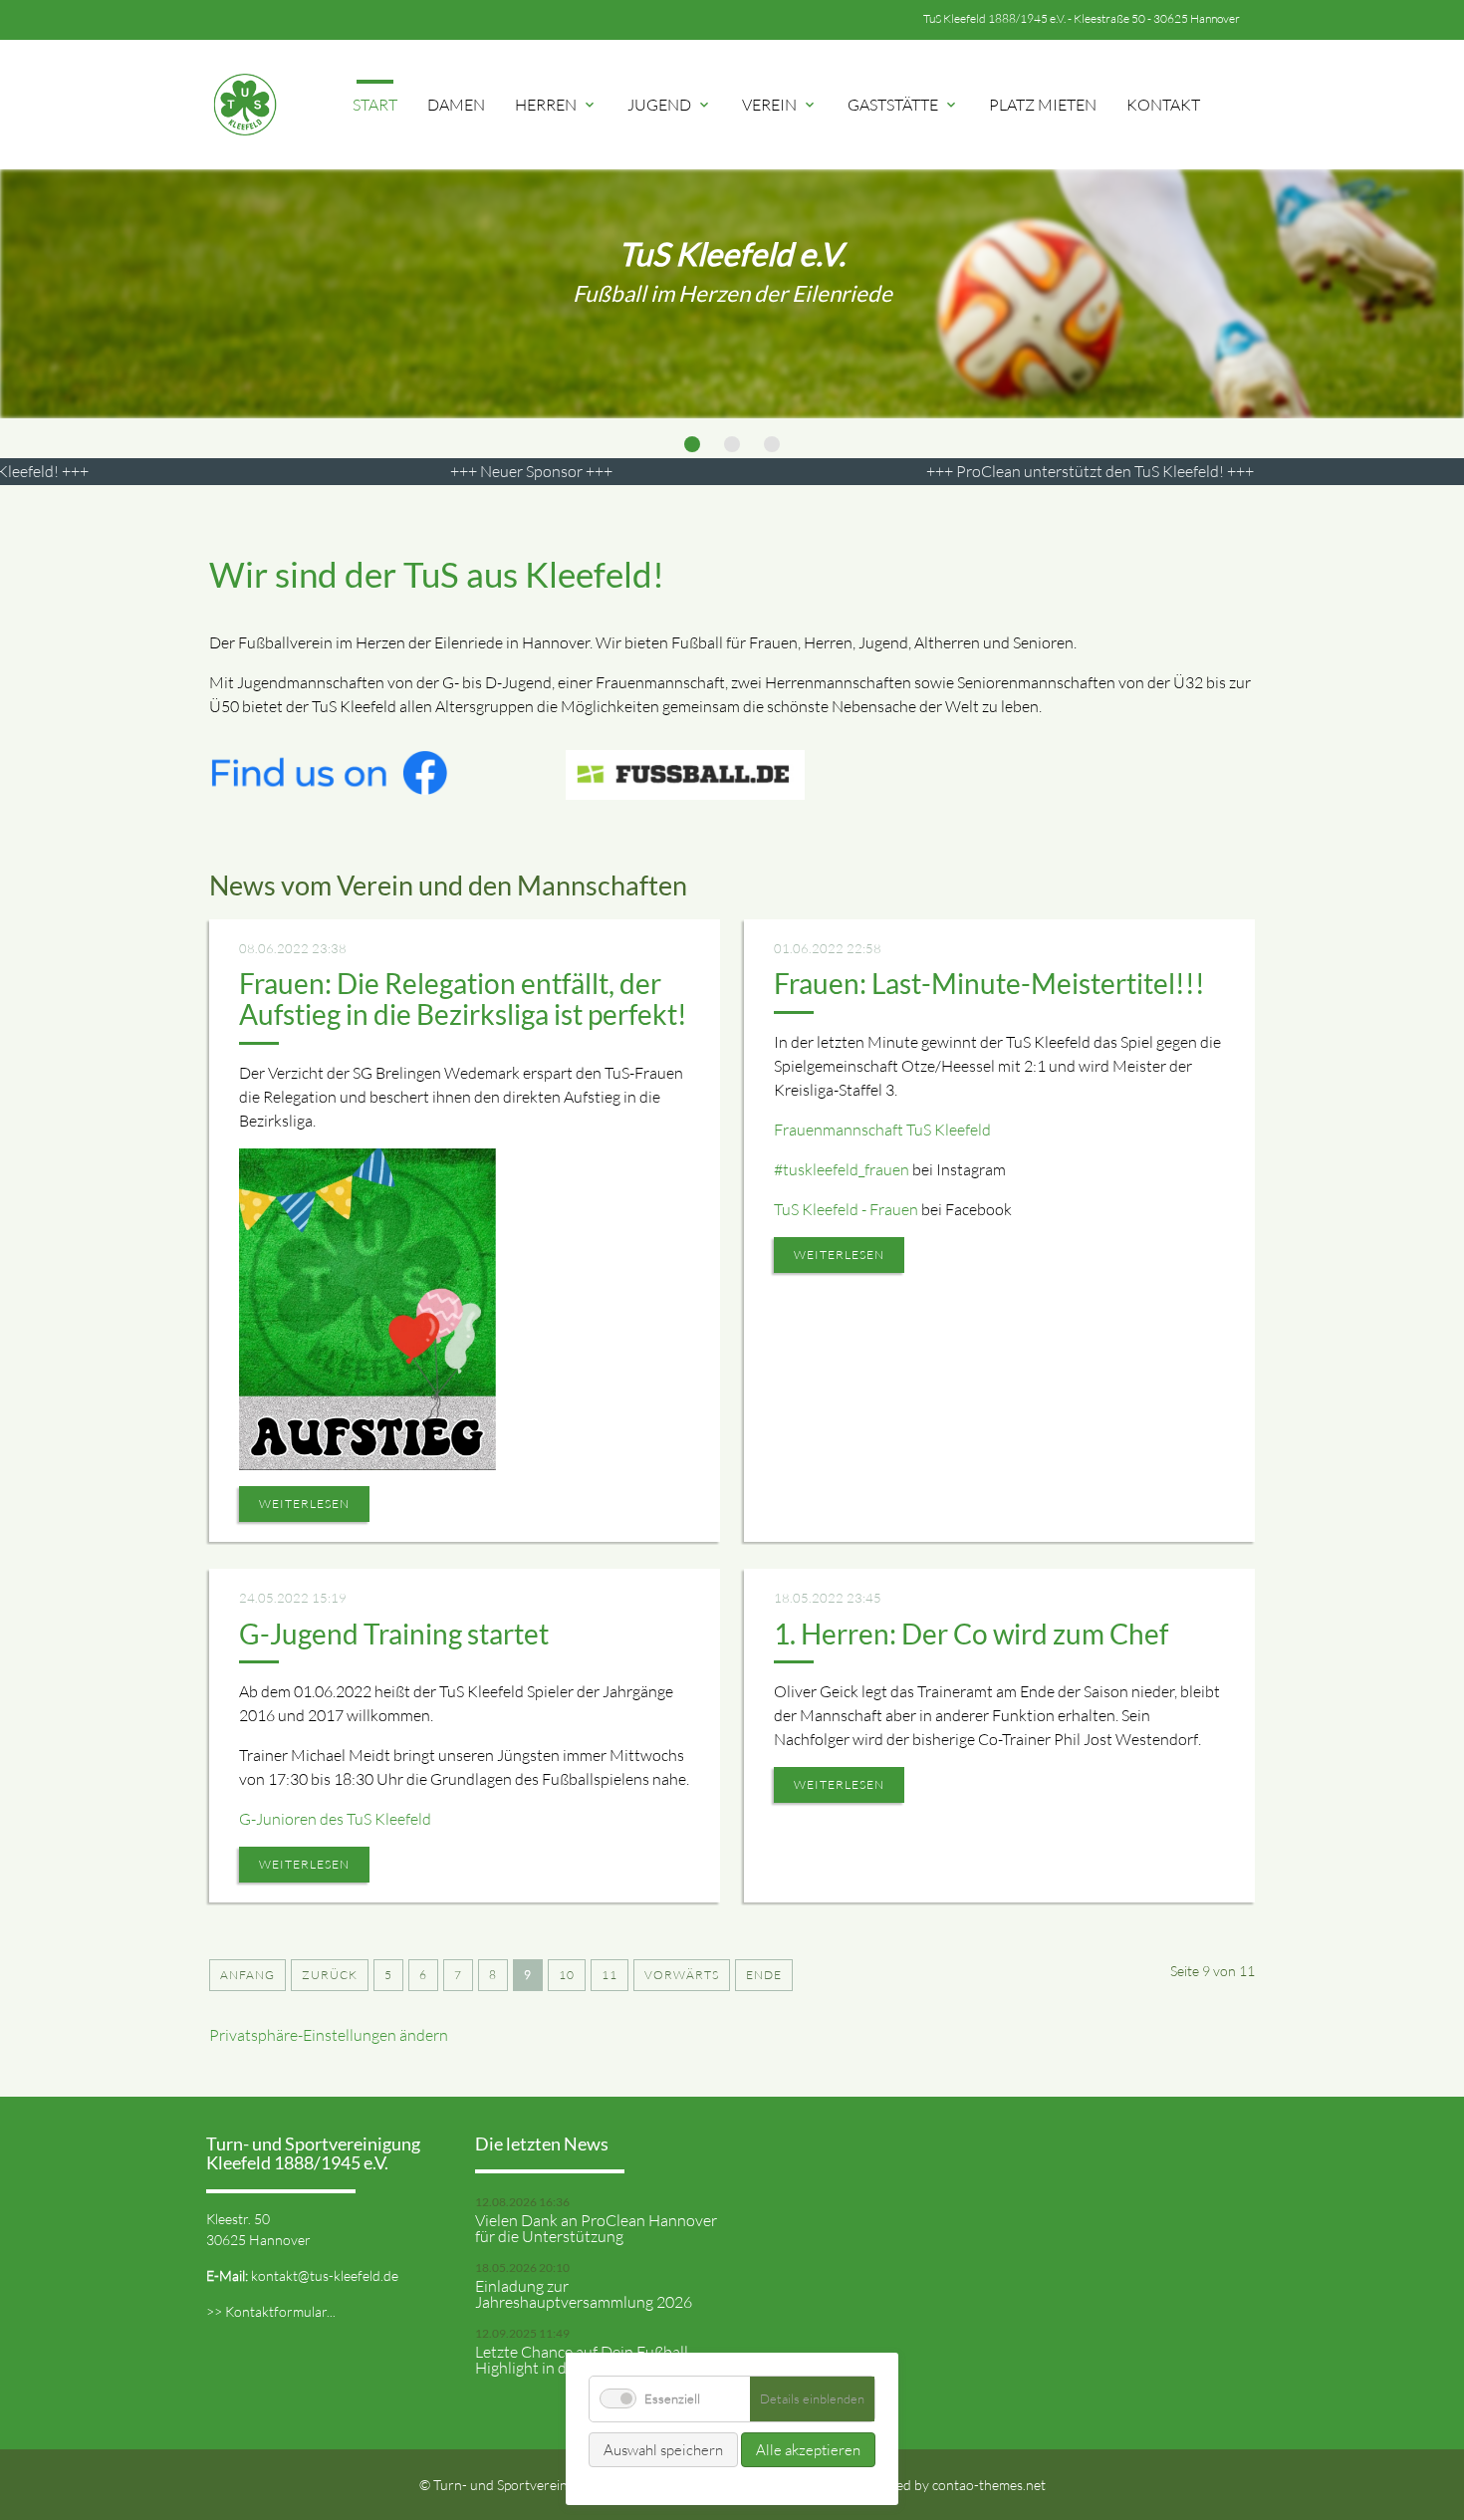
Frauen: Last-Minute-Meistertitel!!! (989, 983)
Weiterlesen (304, 1504)
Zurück (330, 1975)
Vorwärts (682, 1975)
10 (567, 1975)
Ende (764, 1975)
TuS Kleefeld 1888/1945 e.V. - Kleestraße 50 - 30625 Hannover (1082, 18)
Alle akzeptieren (808, 2450)
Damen (456, 105)
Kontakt (1163, 105)
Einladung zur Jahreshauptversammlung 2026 (584, 2294)
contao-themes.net (989, 2485)
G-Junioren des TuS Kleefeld (335, 1819)
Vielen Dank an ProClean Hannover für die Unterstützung (596, 2228)
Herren (556, 105)
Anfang (247, 1975)
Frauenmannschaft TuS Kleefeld (882, 1130)
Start (375, 105)
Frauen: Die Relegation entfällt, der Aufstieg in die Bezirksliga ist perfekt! (463, 999)
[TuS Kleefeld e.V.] (244, 105)
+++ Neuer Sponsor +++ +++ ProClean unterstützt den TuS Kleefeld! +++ (891, 471)
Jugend (670, 105)
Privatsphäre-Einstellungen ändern (329, 2035)
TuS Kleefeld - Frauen (846, 1209)
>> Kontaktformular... (271, 2311)
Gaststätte (903, 105)
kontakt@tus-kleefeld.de (325, 2275)
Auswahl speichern (663, 2450)
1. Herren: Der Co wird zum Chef (971, 1634)
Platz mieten (1043, 105)
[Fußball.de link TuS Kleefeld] (685, 788)
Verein (780, 105)
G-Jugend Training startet (394, 1634)
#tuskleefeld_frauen (842, 1169)
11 (610, 1975)
